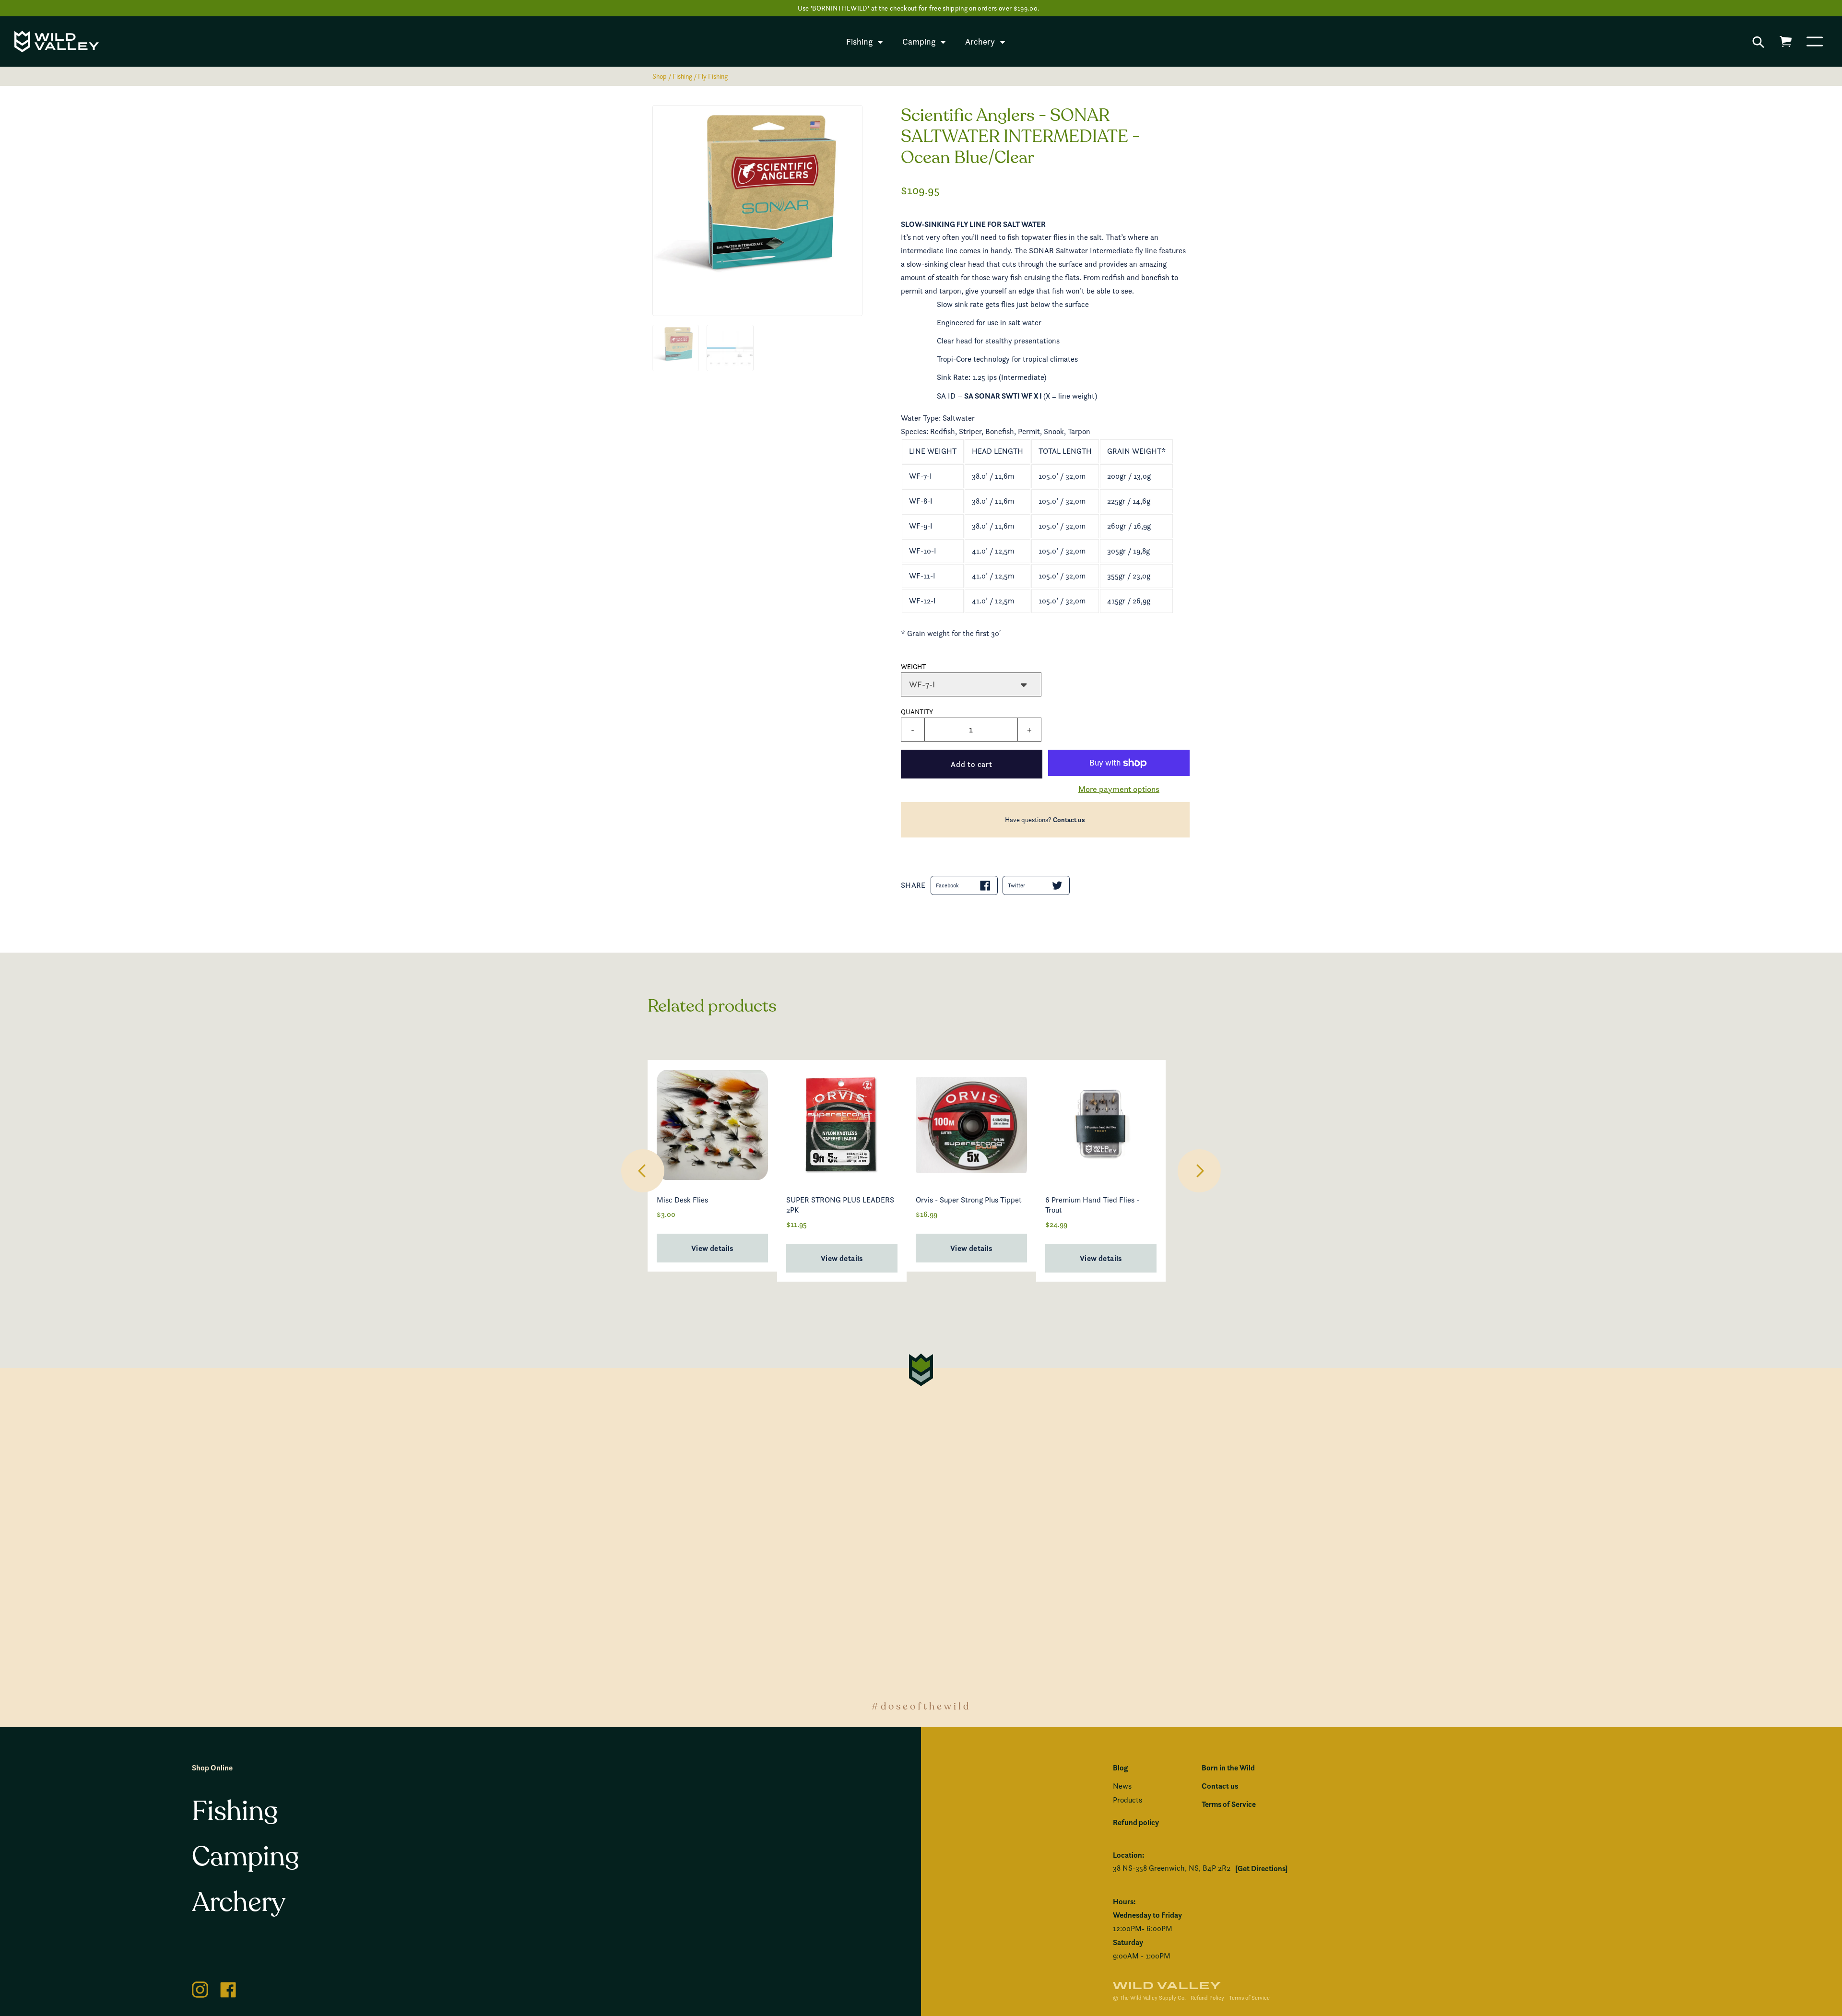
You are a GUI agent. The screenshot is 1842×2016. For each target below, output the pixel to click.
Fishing (682, 76)
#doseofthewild (921, 1706)
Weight (913, 666)
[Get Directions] (1261, 1868)
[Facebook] (228, 1988)
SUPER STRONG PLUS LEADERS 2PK (840, 1205)
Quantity (917, 712)
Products (1128, 1800)
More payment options (1119, 789)
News (1122, 1786)
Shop (660, 76)
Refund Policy (1207, 1998)
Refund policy (1136, 1822)
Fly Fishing (713, 76)
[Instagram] (200, 1988)
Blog (1120, 1768)
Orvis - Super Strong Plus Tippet (969, 1200)
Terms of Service (1229, 1804)
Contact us (1069, 820)
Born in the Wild (1228, 1768)
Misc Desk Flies (682, 1200)
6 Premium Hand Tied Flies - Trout (1092, 1205)
